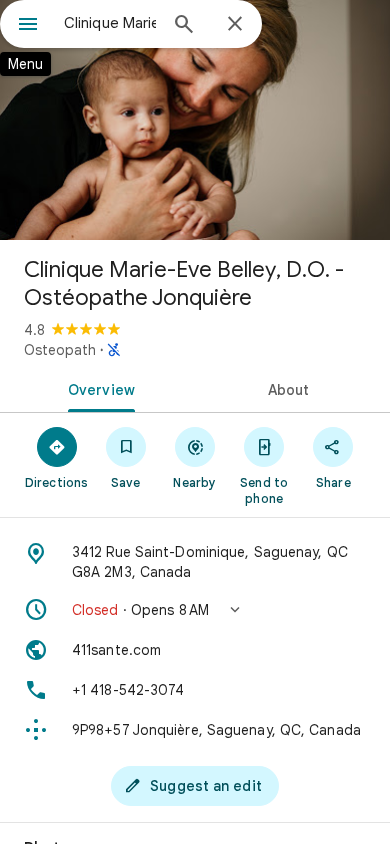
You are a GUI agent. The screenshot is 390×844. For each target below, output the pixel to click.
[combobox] (110, 23)
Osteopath (60, 350)
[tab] (97, 388)
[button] (195, 610)
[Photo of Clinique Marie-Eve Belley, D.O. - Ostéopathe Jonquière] (195, 120)
